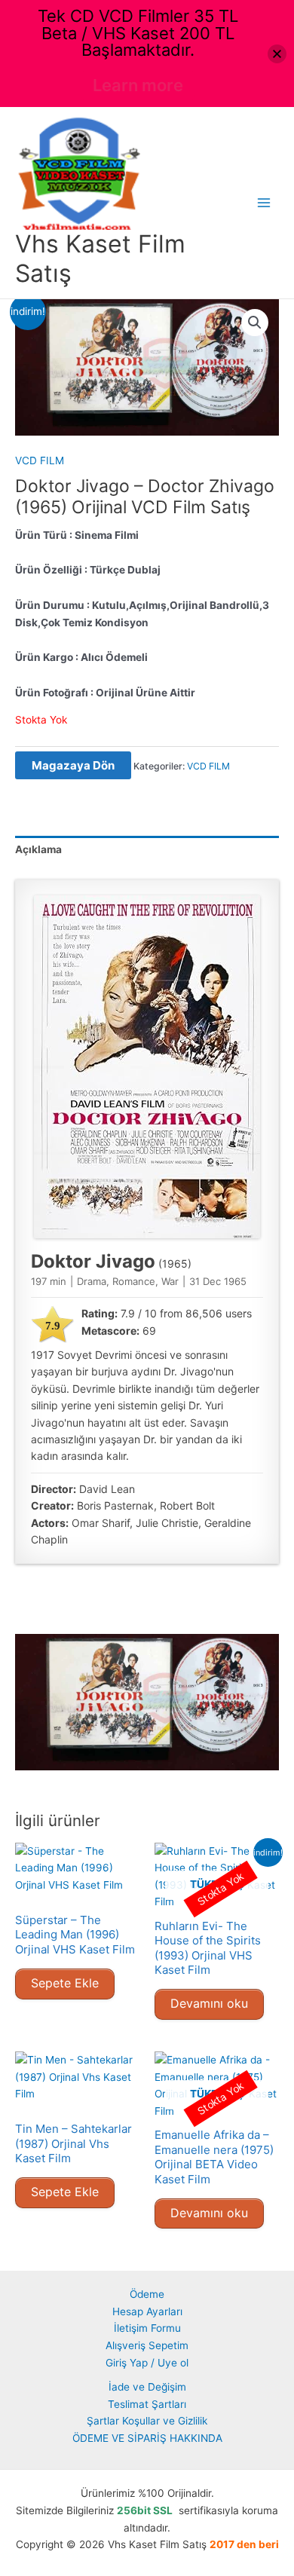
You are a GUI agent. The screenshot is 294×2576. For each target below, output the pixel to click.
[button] (255, 323)
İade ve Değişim (147, 2387)
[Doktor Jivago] (147, 1067)
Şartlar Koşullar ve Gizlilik (147, 2421)
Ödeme (147, 2294)
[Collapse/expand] (277, 54)
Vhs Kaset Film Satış (100, 258)
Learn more (138, 85)
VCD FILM (40, 460)
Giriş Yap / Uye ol (147, 2363)
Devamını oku (209, 2003)
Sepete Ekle (65, 1983)
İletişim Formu (147, 2328)
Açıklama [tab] (38, 849)
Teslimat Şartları (147, 2404)
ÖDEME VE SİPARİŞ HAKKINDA (147, 2438)
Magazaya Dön (73, 765)
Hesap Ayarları (147, 2311)
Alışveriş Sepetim (147, 2345)
